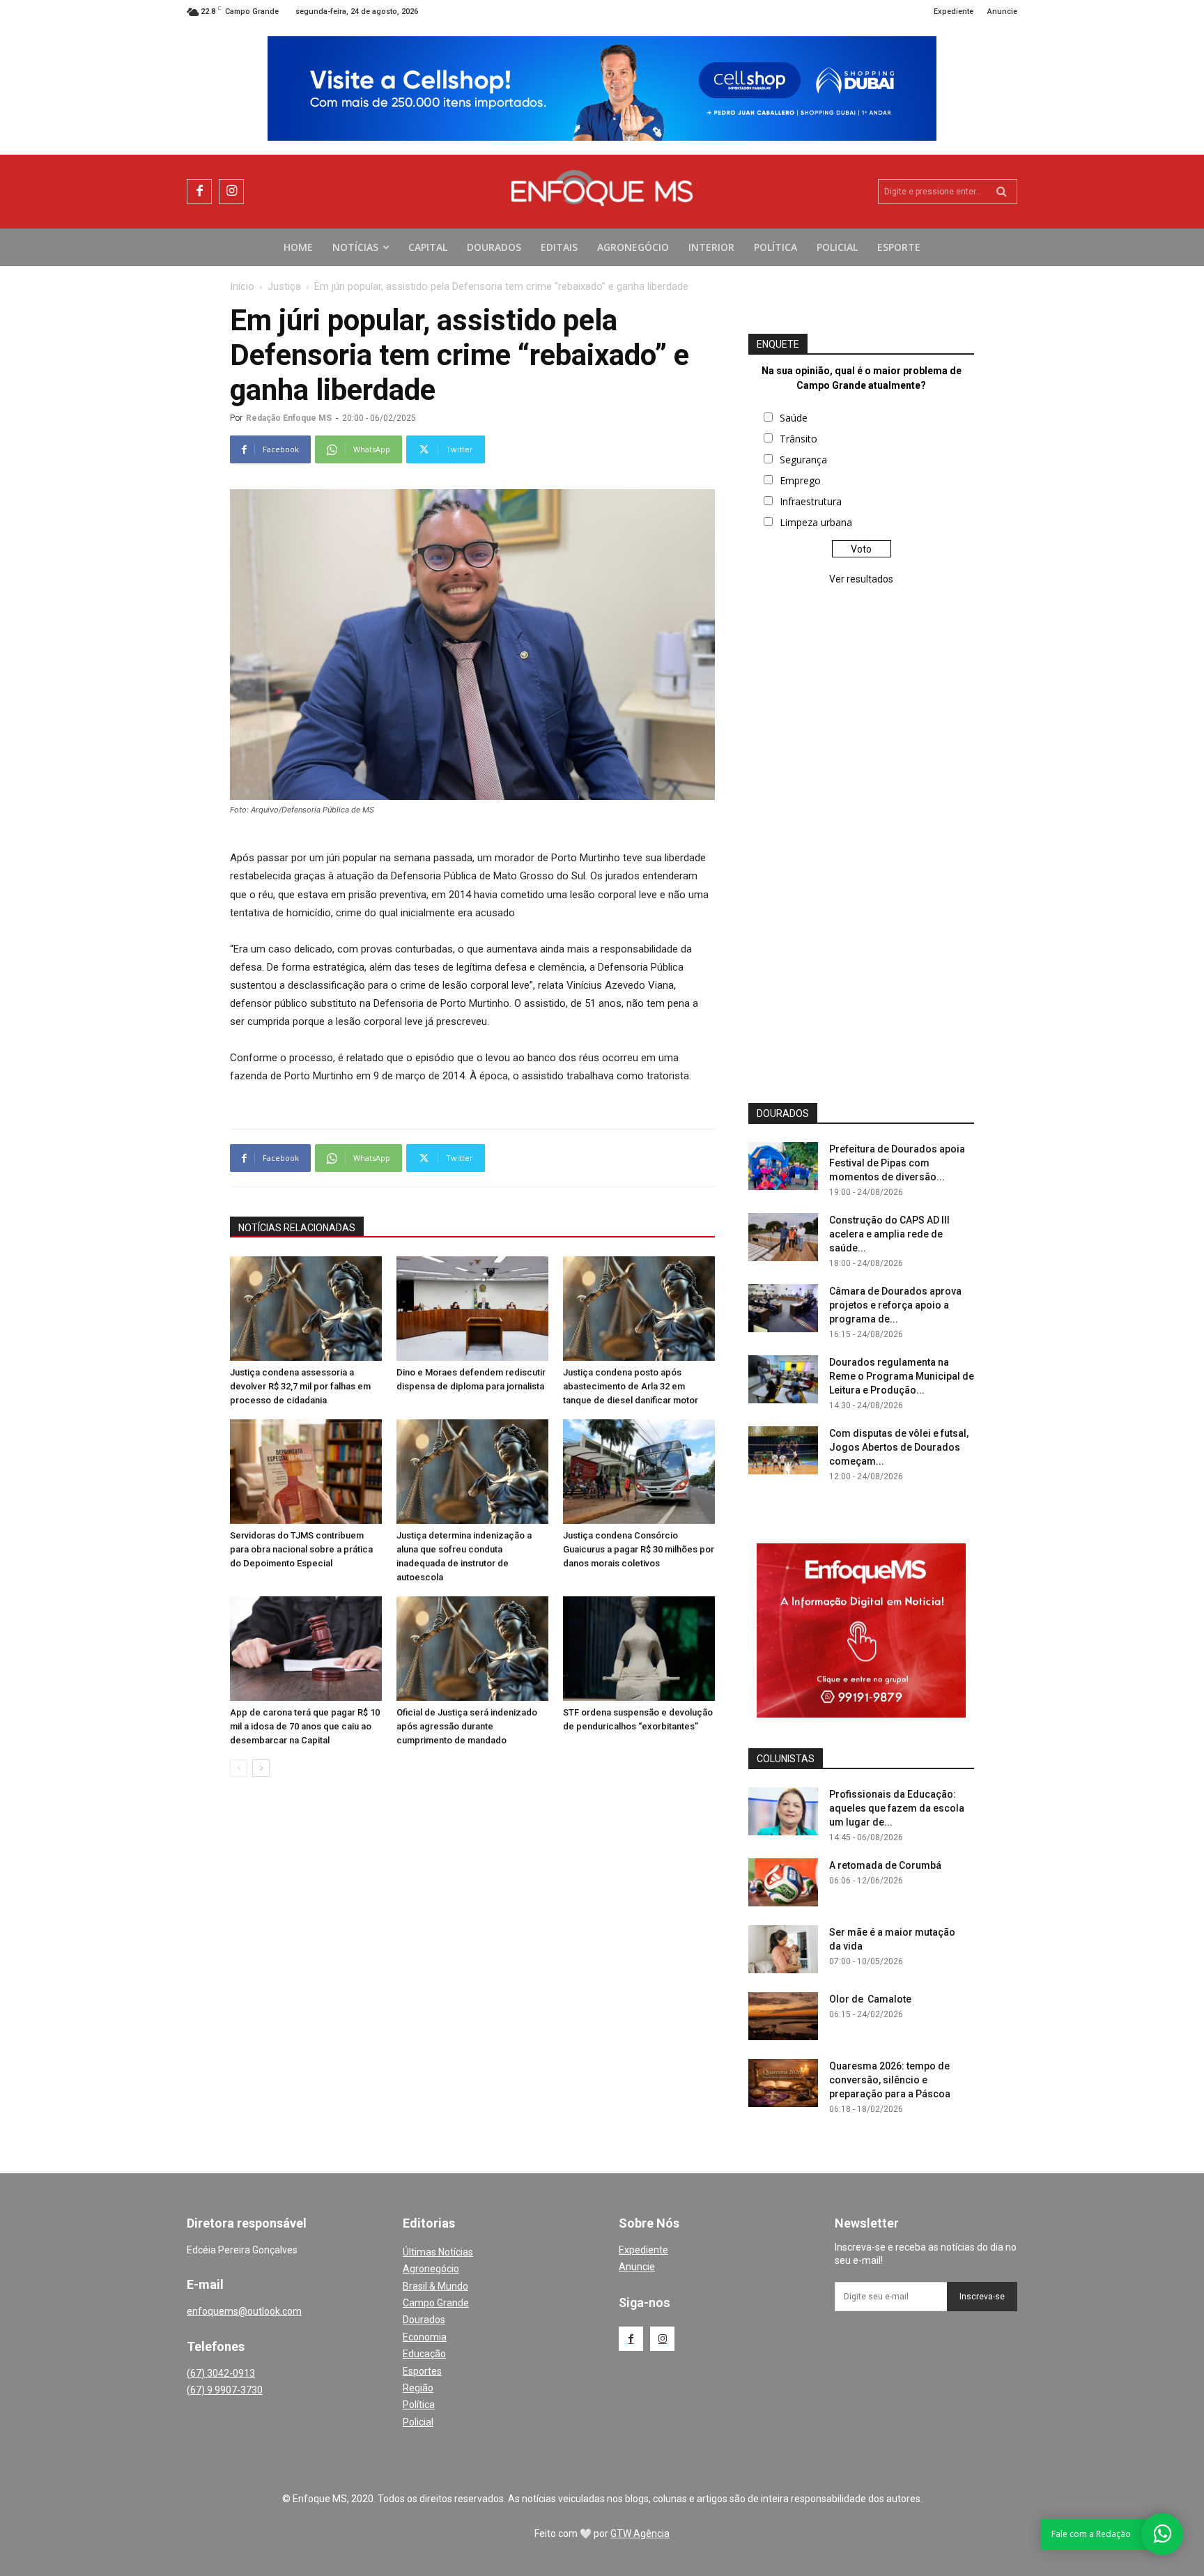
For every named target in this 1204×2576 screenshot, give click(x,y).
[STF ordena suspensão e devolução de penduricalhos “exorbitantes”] (639, 1649)
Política (419, 2405)
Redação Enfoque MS (289, 418)
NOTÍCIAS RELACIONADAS (297, 1228)
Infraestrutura (811, 501)
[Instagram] (231, 192)
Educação (424, 2354)
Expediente (643, 2250)
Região (418, 2388)
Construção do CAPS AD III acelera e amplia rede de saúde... (889, 1234)
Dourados (424, 2320)
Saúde (794, 418)
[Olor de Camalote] (783, 2016)
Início (242, 286)
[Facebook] (199, 192)
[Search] (1002, 192)
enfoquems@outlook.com (244, 2311)
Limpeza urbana (816, 522)
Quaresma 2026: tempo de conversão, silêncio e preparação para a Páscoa (890, 2080)
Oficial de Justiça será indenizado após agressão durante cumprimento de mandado (467, 1726)
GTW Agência (640, 2533)
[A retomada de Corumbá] (783, 1882)
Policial (418, 2422)
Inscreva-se (982, 2297)
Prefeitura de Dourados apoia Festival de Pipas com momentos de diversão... (897, 1163)
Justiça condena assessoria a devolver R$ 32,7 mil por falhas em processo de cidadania (300, 1386)
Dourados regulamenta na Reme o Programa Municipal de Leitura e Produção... (902, 1376)
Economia (425, 2337)
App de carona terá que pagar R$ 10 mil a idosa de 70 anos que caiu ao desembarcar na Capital (305, 1726)
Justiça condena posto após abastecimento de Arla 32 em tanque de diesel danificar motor (631, 1386)
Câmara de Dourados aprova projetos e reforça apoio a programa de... (895, 1305)
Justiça (284, 286)
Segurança (803, 460)
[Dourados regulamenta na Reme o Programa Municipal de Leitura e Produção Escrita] (783, 1379)
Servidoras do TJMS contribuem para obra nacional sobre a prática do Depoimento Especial (301, 1549)
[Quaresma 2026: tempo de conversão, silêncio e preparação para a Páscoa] (783, 2083)
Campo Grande (436, 2303)
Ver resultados (861, 579)
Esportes (422, 2371)
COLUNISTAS (786, 1759)
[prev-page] (239, 1768)
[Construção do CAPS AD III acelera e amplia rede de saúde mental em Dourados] (783, 1237)
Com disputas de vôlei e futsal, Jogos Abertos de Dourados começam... (899, 1447)
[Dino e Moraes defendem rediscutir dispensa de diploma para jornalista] (472, 1309)
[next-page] (261, 1768)
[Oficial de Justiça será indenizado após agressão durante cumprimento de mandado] (472, 1649)
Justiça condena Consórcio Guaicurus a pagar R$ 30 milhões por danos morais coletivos (639, 1549)
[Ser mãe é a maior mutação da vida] (783, 1949)
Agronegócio (431, 2269)
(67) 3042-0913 (221, 2373)
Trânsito (798, 439)
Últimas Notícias (438, 2252)
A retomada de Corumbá (885, 1865)
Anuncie (637, 2267)
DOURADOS (783, 1113)
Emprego (800, 480)
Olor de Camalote (870, 1999)
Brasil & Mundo (435, 2286)
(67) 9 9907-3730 (225, 2390)
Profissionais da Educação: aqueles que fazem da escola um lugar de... (897, 1808)
